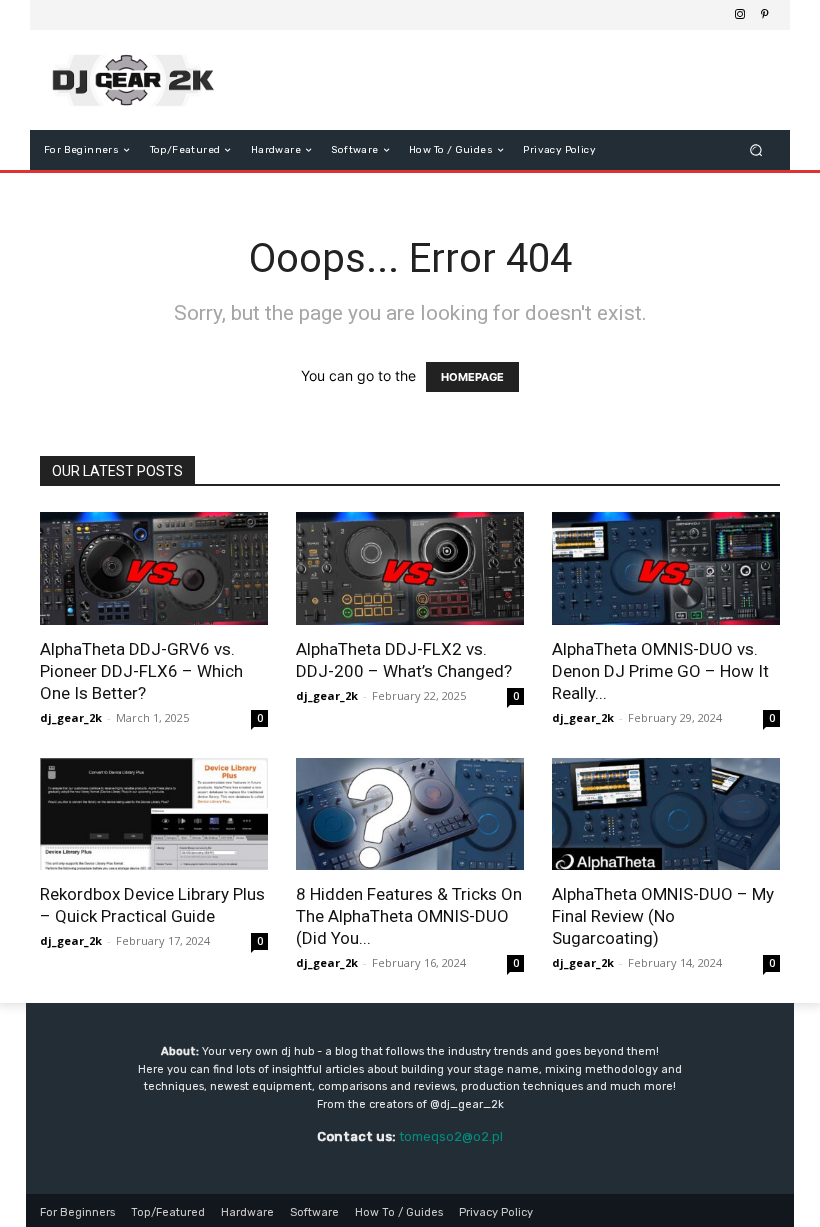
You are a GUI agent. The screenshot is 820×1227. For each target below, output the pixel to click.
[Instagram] (740, 15)
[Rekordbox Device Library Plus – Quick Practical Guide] (154, 814)
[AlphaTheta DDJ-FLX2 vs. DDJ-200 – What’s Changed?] (410, 568)
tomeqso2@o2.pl (451, 1136)
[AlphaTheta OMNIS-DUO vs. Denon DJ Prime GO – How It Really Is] (666, 568)
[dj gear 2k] (143, 80)
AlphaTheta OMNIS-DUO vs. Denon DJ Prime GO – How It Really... (660, 671)
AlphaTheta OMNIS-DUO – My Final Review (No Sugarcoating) (663, 916)
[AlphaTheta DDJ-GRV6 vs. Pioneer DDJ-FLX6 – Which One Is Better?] (154, 568)
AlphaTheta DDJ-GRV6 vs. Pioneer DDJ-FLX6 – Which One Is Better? (141, 671)
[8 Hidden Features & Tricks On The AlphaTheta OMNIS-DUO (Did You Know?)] (410, 814)
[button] (756, 150)
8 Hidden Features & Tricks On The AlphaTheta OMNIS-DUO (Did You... (409, 916)
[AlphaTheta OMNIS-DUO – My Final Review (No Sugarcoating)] (666, 814)
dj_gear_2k (71, 717)
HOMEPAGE (472, 377)
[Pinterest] (764, 15)
